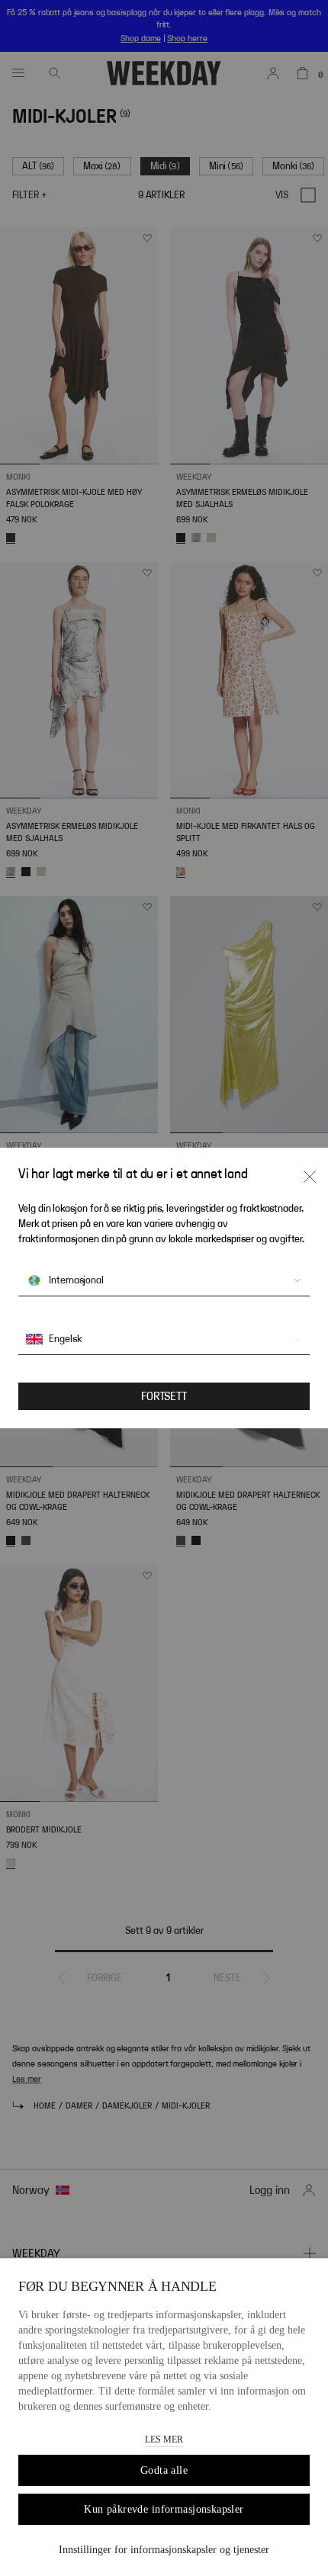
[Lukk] (310, 1177)
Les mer (164, 2439)
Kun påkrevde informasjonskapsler (164, 2509)
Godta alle (164, 2470)
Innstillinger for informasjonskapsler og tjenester (164, 2550)
